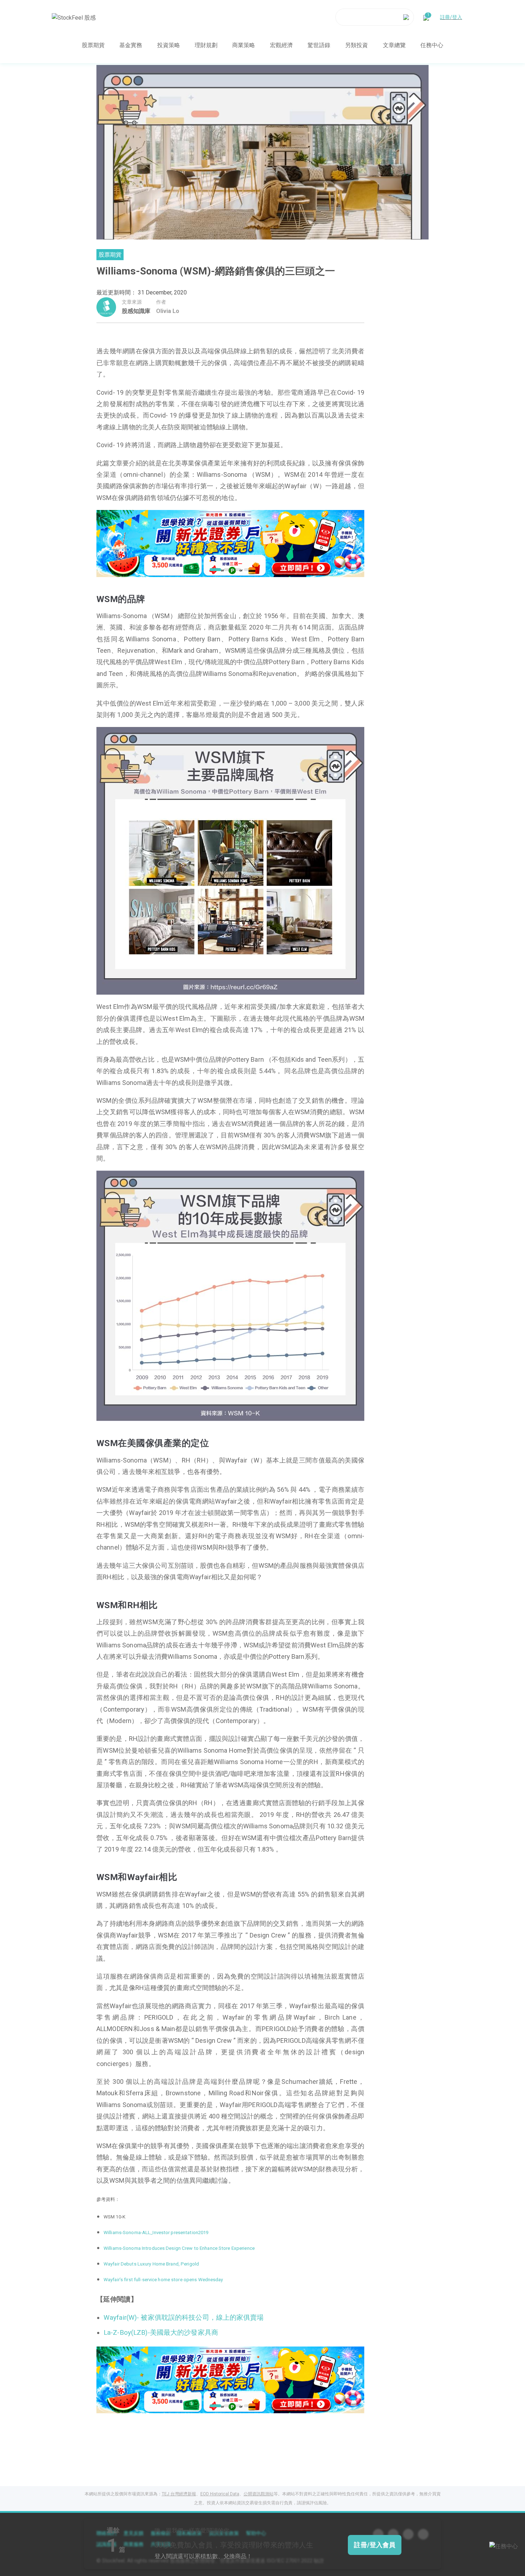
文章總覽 (394, 45)
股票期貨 (93, 45)
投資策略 (169, 45)
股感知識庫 (136, 311)
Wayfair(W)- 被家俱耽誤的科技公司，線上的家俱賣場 (184, 2318)
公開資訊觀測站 (259, 2494)
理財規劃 (206, 45)
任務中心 (432, 45)
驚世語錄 (319, 45)
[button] (213, 570)
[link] (230, 543)
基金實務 (131, 45)
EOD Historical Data (220, 2494)
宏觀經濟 (281, 45)
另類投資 (356, 45)
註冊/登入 (451, 17)
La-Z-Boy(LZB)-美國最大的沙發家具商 (161, 2333)
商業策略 (244, 45)
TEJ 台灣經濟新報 (179, 2494)
